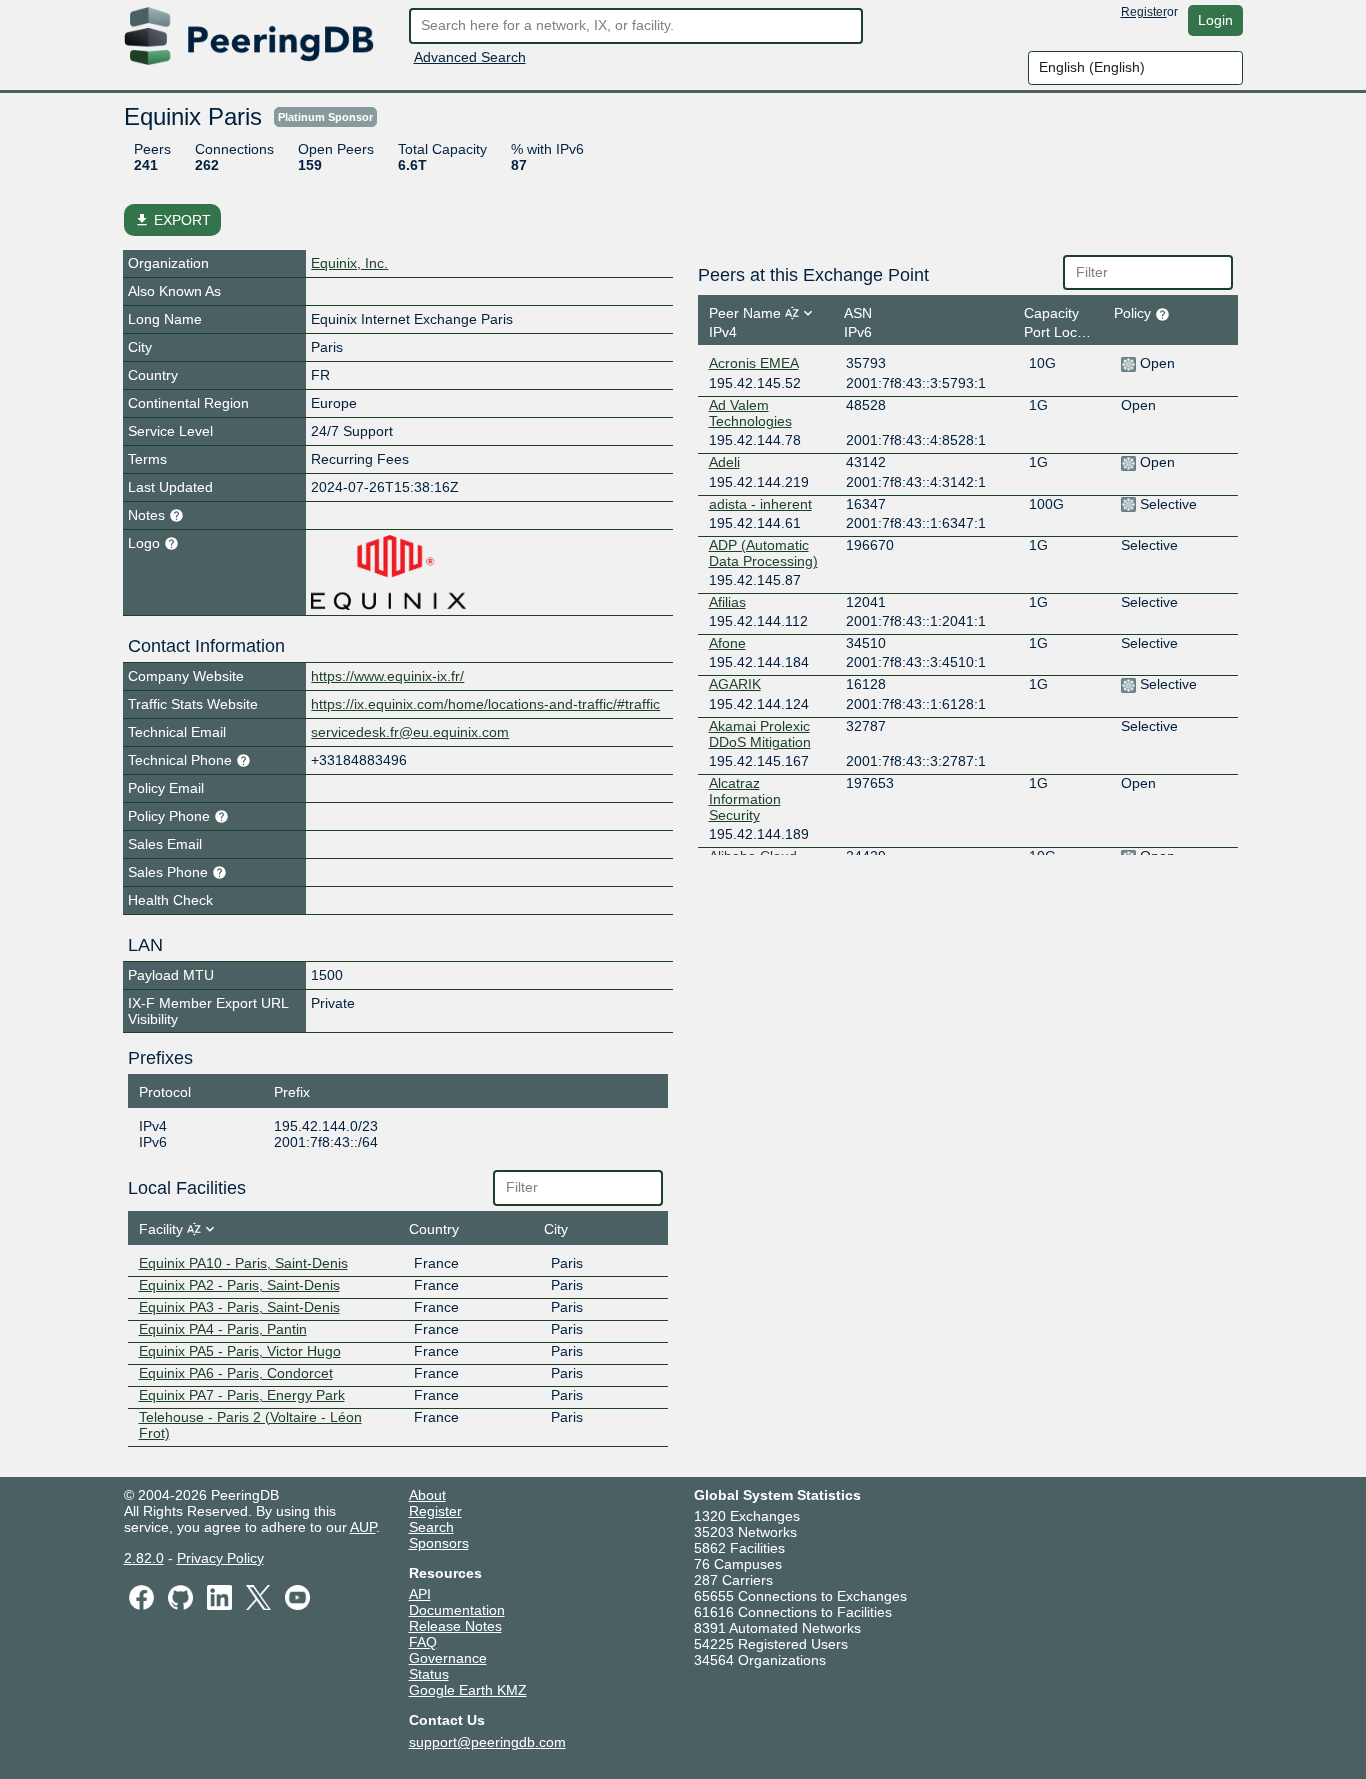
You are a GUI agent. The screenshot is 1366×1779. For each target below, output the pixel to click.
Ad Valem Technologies (750, 413)
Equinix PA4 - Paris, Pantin (223, 1329)
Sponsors (439, 1543)
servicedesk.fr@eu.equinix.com (410, 732)
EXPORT (172, 220)
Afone (727, 643)
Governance (448, 1658)
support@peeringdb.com (487, 1742)
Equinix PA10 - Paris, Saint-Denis (243, 1263)
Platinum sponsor (325, 117)
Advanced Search (470, 57)
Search (431, 1527)
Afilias (727, 602)
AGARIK (735, 684)
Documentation (457, 1610)
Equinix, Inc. (349, 263)
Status (429, 1674)
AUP (363, 1527)
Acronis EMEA (754, 363)
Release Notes (455, 1626)
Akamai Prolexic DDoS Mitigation (760, 734)
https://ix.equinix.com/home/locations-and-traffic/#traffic (485, 704)
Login (1215, 20)
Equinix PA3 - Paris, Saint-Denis (239, 1307)
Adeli (724, 462)
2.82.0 (144, 1558)
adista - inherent (760, 504)
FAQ (423, 1642)
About (427, 1495)
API (420, 1594)
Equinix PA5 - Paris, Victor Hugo (240, 1351)
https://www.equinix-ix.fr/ (387, 676)
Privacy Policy (220, 1558)
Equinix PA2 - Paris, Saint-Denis (239, 1285)
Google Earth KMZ (468, 1690)
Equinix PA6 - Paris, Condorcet (236, 1373)
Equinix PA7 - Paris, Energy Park (242, 1395)
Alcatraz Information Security (745, 799)
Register (1144, 12)
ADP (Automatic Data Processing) (763, 553)
